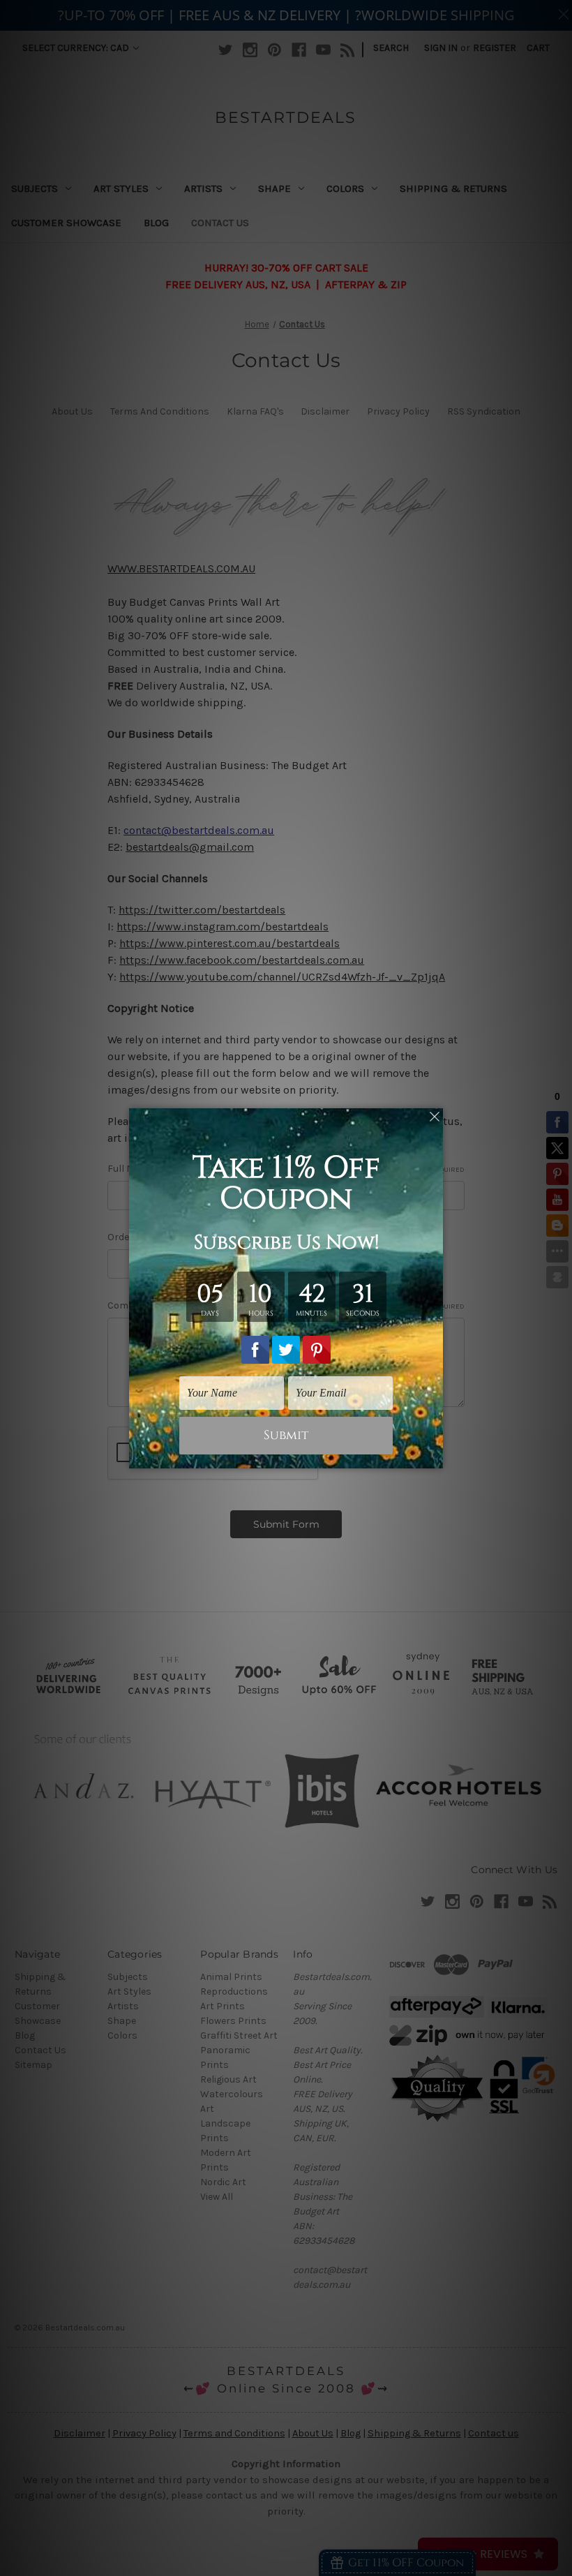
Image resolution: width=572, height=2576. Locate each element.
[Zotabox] (434, 1456)
